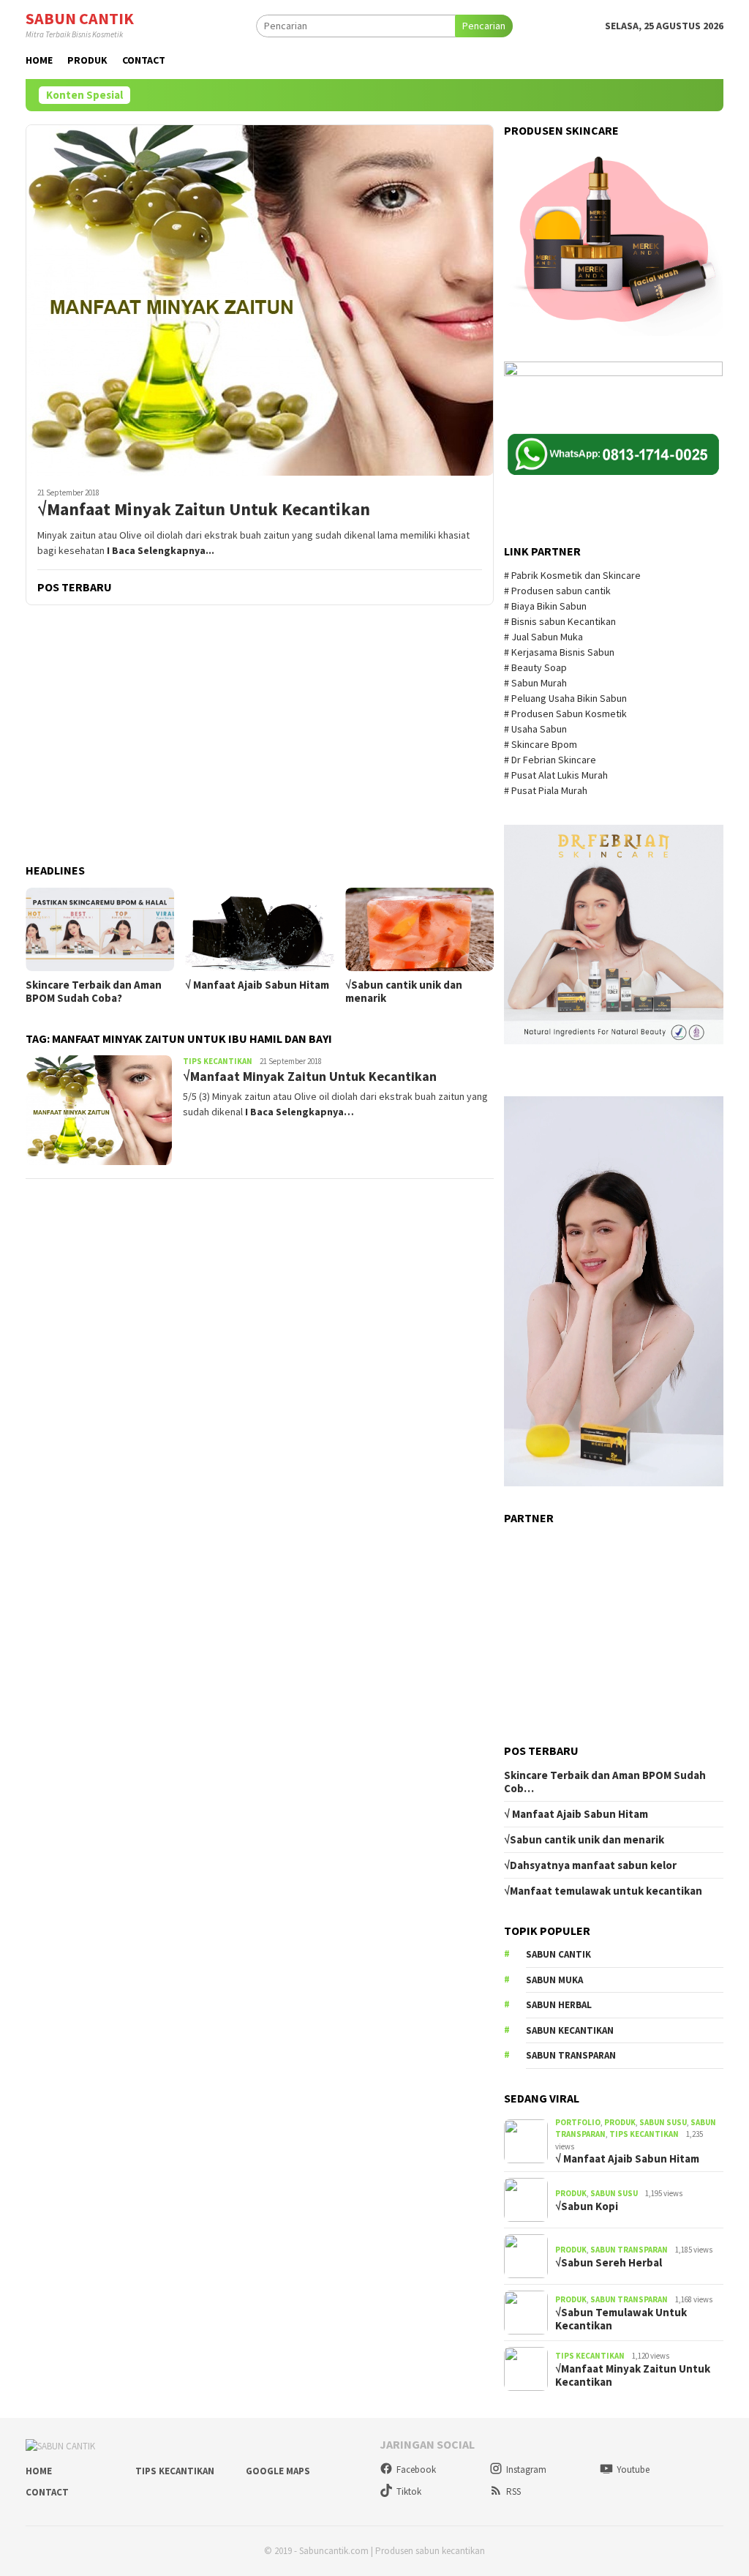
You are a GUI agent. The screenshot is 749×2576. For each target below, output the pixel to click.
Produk (620, 2122)
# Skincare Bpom (542, 744)
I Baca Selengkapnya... (161, 550)
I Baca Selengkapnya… (300, 1112)
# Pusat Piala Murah (547, 790)
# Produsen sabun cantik (557, 591)
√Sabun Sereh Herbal (609, 2263)
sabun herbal (559, 2005)
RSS (513, 2491)
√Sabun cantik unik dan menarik (404, 992)
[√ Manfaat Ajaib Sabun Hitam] (259, 929)
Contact (47, 2492)
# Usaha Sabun (537, 729)
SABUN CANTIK (80, 18)
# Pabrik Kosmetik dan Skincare (573, 575)
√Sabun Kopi (587, 2206)
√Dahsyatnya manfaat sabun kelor (590, 1865)
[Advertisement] (260, 735)
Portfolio (578, 2122)
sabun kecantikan (570, 2030)
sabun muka (554, 1980)
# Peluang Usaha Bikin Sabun (565, 698)
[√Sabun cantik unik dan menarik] (419, 929)
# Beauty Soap (537, 667)
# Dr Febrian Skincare (551, 760)
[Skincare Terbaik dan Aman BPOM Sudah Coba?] (100, 929)
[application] (614, 1291)
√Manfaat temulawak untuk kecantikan (603, 1891)
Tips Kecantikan (218, 1061)
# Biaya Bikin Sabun (545, 606)
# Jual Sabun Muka (545, 637)
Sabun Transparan (629, 2250)
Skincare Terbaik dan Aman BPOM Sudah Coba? (94, 992)
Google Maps (278, 2471)
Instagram (526, 2470)
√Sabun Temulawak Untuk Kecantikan (621, 2319)
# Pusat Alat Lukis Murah (557, 775)
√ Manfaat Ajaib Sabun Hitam (257, 985)
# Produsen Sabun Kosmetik (567, 714)
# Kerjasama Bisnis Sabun (559, 652)
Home (39, 2471)
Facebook (416, 2470)
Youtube (633, 2470)
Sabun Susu (663, 2122)
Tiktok (409, 2491)
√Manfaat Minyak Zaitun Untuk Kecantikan (204, 510)
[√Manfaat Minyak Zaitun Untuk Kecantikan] (260, 300)
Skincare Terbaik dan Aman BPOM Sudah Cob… (605, 1782)
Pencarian (484, 26)
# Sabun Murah (535, 683)
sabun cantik (558, 1954)
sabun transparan (571, 2055)
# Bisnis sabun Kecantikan (561, 621)
